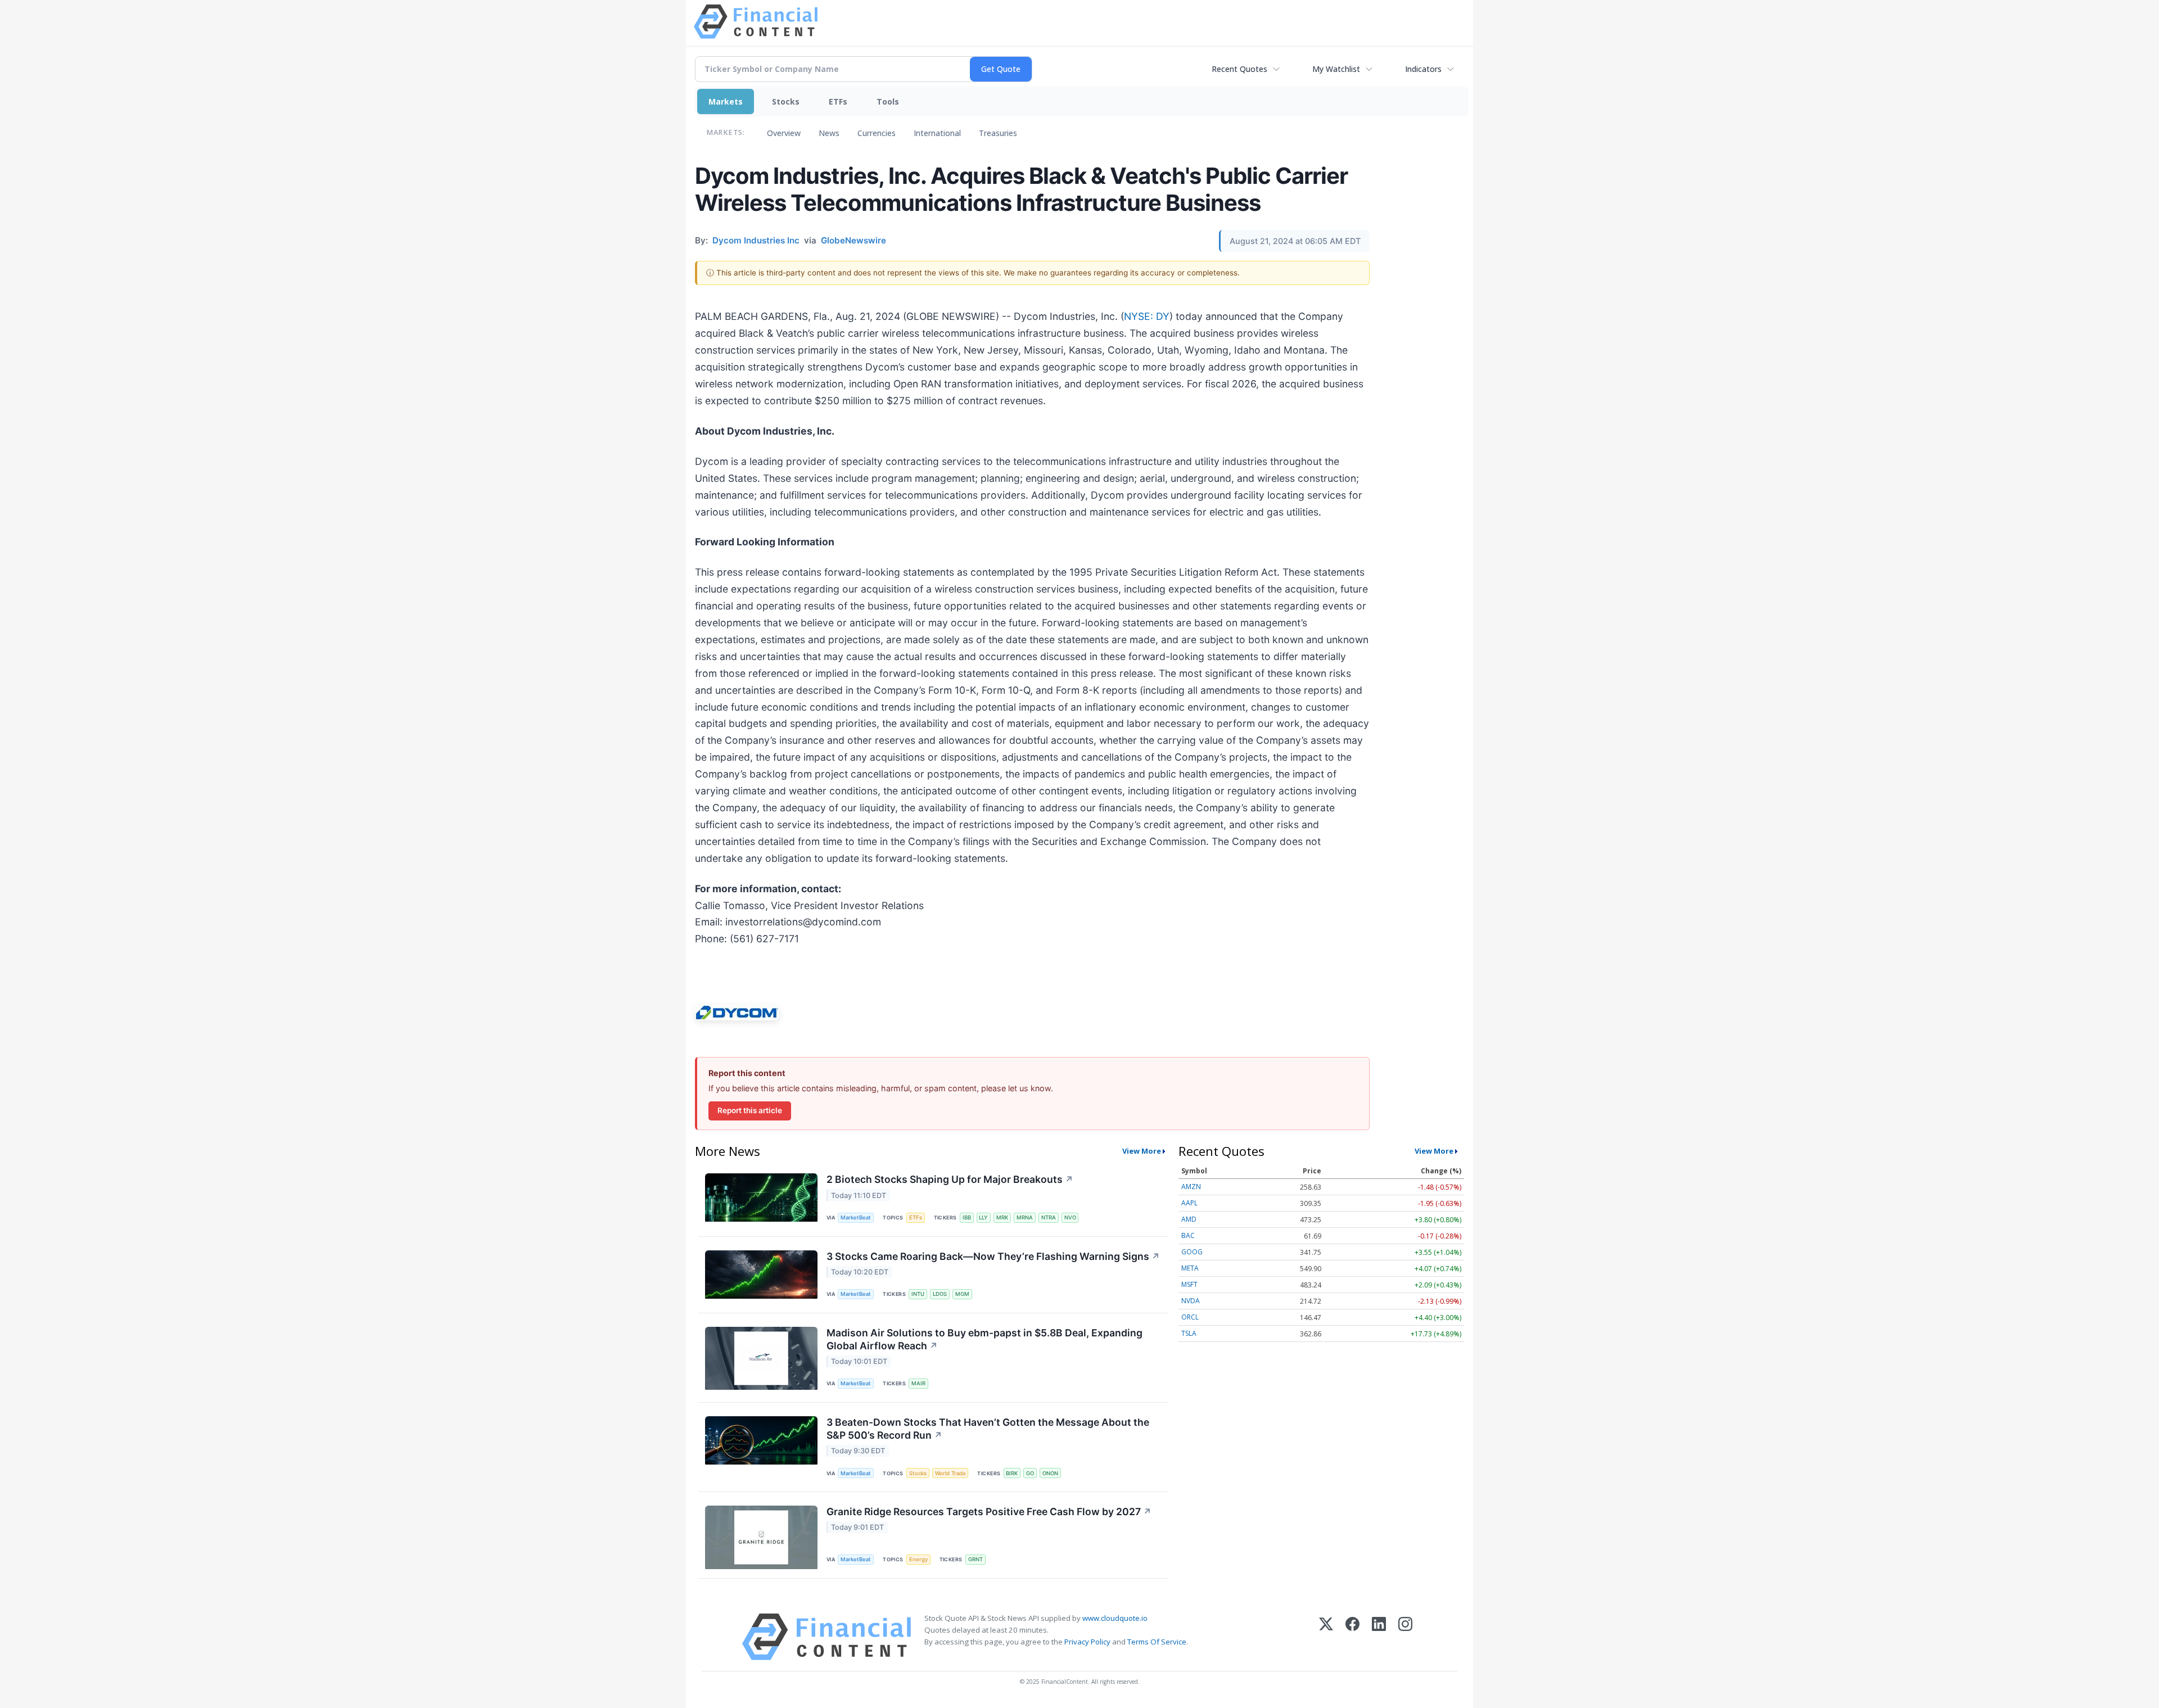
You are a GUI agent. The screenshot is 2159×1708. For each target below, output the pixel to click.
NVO (1070, 1217)
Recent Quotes (1239, 69)
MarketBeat (856, 1217)
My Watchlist (1336, 69)
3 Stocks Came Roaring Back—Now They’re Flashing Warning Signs (993, 1256)
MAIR (918, 1383)
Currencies (877, 133)
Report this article (750, 1110)
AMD (1189, 1219)
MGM (962, 1294)
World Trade (950, 1473)
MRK (1002, 1217)
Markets (726, 101)
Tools (888, 101)
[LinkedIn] (1379, 1637)
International (937, 133)
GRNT (975, 1559)
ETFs (838, 101)
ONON (1050, 1473)
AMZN (1191, 1187)
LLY (983, 1217)
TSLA (1189, 1333)
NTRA (1049, 1217)
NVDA (1191, 1301)
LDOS (940, 1294)
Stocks (786, 101)
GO (1030, 1473)
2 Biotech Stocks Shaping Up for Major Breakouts (950, 1179)
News (829, 133)
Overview (784, 133)
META (1190, 1268)
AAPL (1189, 1203)
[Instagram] (1405, 1637)
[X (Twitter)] (1326, 1637)
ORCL (1190, 1317)
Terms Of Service (1157, 1642)
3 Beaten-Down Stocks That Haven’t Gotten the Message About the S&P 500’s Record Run (988, 1429)
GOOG (1192, 1252)
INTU (918, 1294)
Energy (918, 1559)
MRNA (1025, 1217)
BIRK (1012, 1473)
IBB (967, 1217)
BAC (1188, 1235)
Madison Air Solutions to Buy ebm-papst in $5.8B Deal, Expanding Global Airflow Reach (984, 1339)
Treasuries (998, 133)
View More (1142, 1151)
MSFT (1189, 1284)
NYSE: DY (1147, 316)
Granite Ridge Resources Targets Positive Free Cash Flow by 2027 (989, 1512)
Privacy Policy (1087, 1642)
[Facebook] (1352, 1637)
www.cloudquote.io (1115, 1618)
